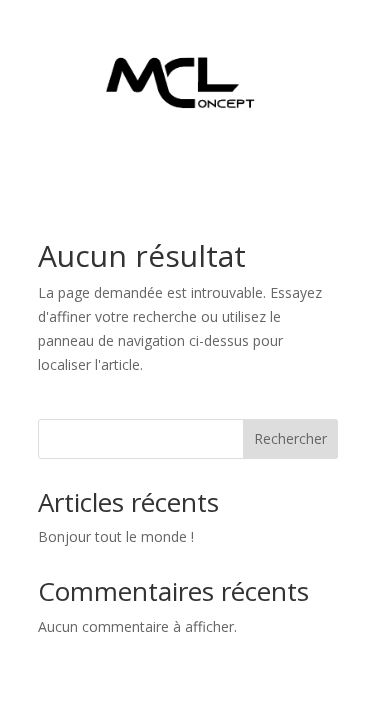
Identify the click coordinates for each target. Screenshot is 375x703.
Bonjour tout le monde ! (116, 536)
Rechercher (290, 438)
